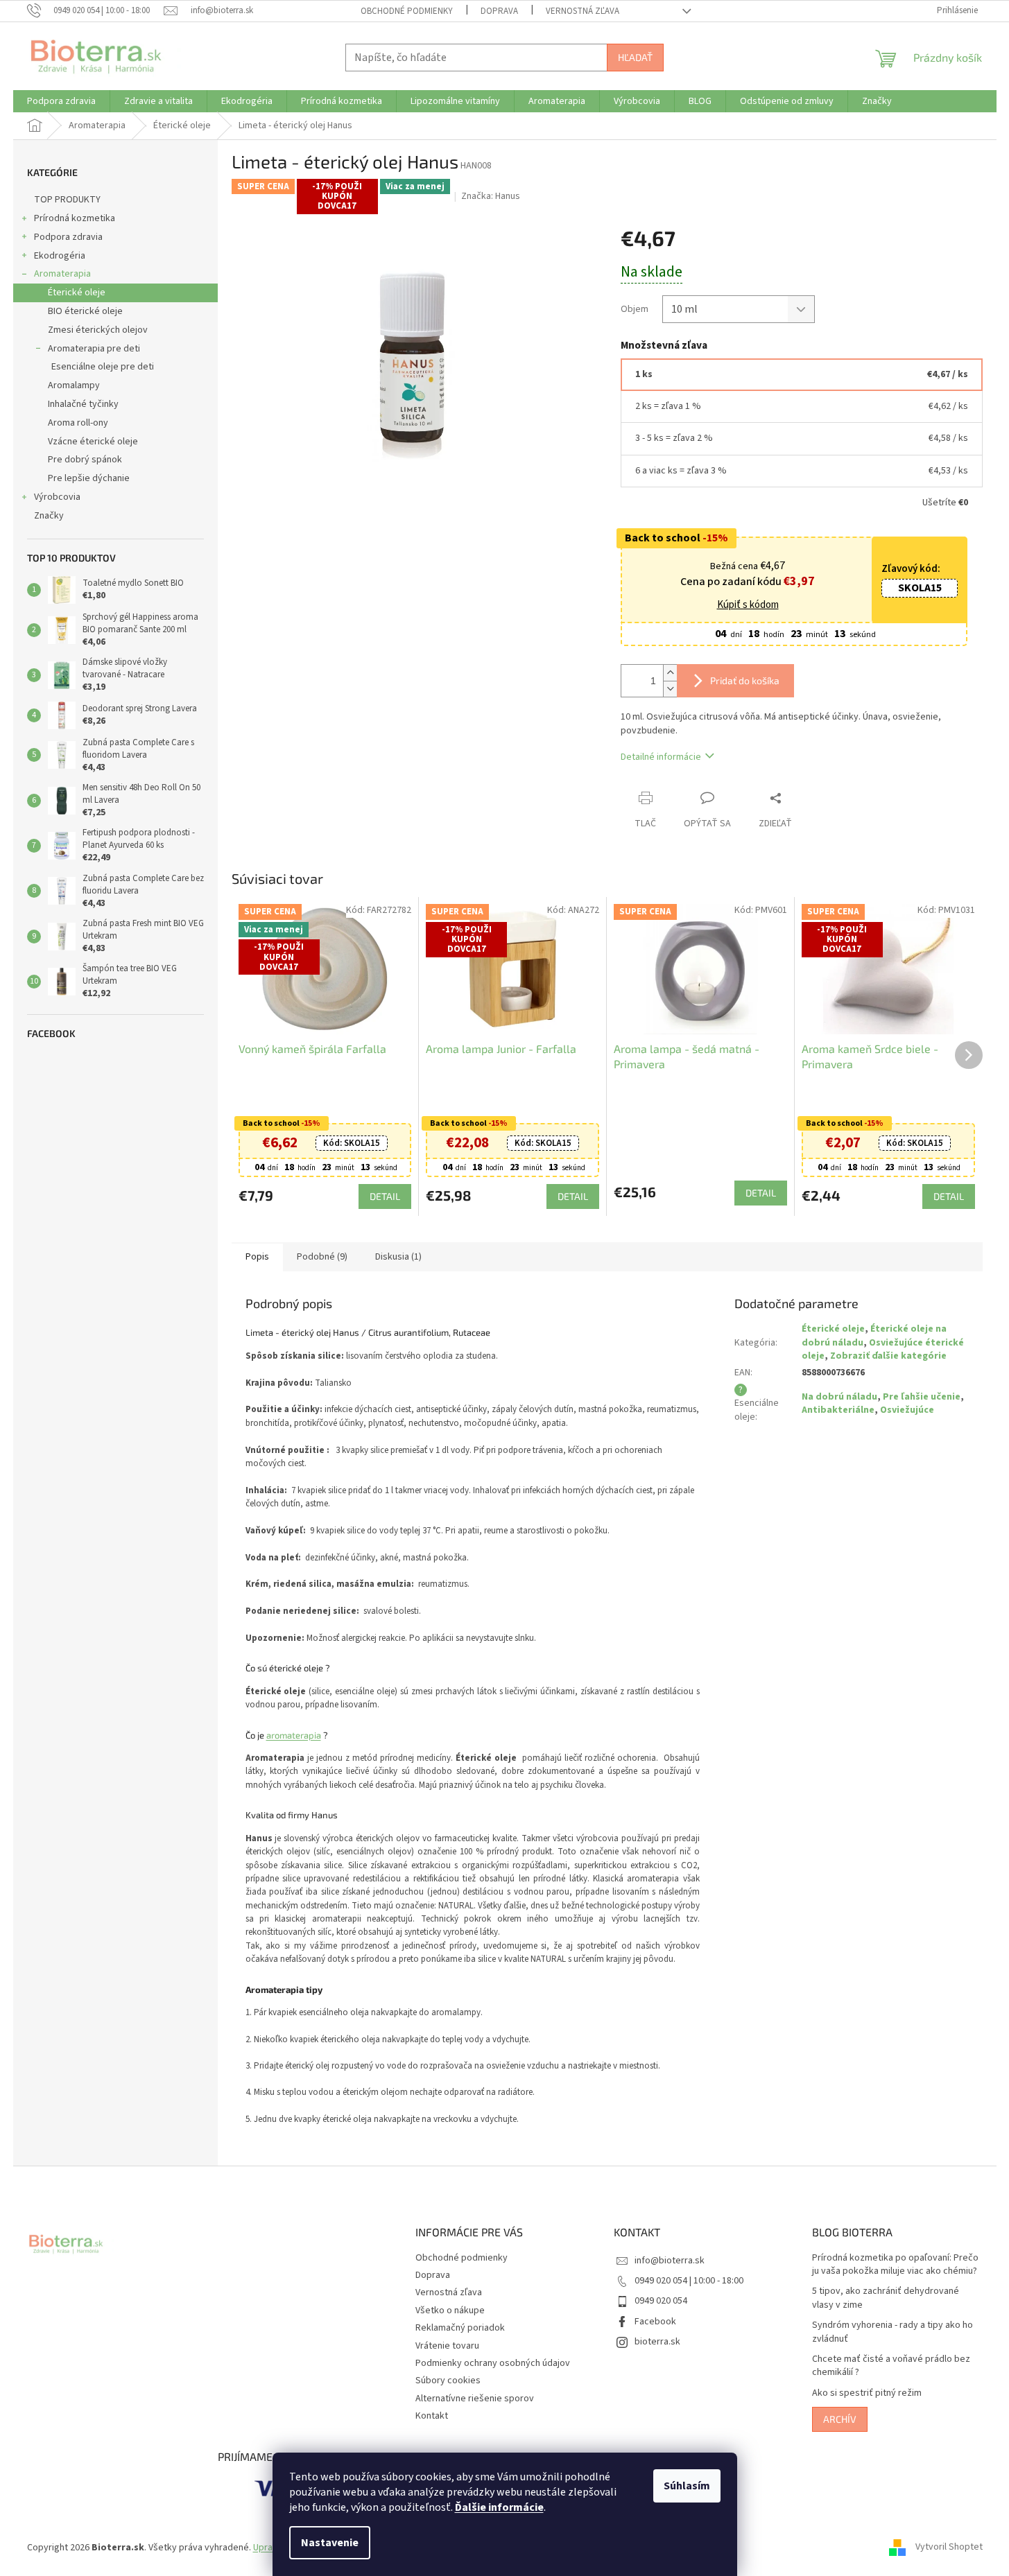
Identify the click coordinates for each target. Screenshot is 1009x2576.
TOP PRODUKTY (67, 200)
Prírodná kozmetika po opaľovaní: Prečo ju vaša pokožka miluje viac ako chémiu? (895, 2265)
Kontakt (432, 2416)
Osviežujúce (907, 1410)
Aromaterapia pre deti (94, 349)
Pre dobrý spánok (85, 460)
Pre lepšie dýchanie (89, 478)
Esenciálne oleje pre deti (103, 367)
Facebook (655, 2322)
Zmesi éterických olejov (98, 330)
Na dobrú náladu (839, 1397)
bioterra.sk (657, 2342)
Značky (49, 516)
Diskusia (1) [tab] (398, 1257)
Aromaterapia (62, 274)
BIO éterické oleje (85, 311)
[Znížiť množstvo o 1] (670, 689)
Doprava (499, 11)
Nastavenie (330, 2543)
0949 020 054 (661, 2301)
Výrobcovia (57, 497)
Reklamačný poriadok (460, 2328)
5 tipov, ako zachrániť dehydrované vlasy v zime (886, 2298)
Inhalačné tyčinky (83, 404)
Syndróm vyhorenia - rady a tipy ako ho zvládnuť (892, 2332)
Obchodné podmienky (407, 11)
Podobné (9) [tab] (322, 1257)
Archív (840, 2419)
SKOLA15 (920, 588)
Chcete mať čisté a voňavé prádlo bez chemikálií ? (891, 2366)
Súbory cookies (448, 2381)
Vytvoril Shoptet (949, 2548)
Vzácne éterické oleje (93, 442)
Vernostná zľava (583, 11)
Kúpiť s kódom (748, 605)
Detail (385, 1196)
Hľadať (635, 57)
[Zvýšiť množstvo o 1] (670, 673)
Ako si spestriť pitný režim (867, 2393)
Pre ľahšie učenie (922, 1397)
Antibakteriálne (838, 1410)
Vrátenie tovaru (447, 2346)
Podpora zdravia (68, 237)
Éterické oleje (77, 293)
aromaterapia (294, 1735)
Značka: (491, 196)
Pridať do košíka (745, 680)
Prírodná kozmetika (75, 218)
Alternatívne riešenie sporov (475, 2399)
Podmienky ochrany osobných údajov (493, 2363)
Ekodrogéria (60, 256)
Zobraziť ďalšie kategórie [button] (888, 1356)
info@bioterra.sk (670, 2261)
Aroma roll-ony (78, 423)
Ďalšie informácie (499, 2507)
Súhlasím (687, 2486)
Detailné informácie (661, 757)
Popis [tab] (257, 1257)
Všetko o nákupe (450, 2310)
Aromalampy (74, 385)
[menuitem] (61, 101)
